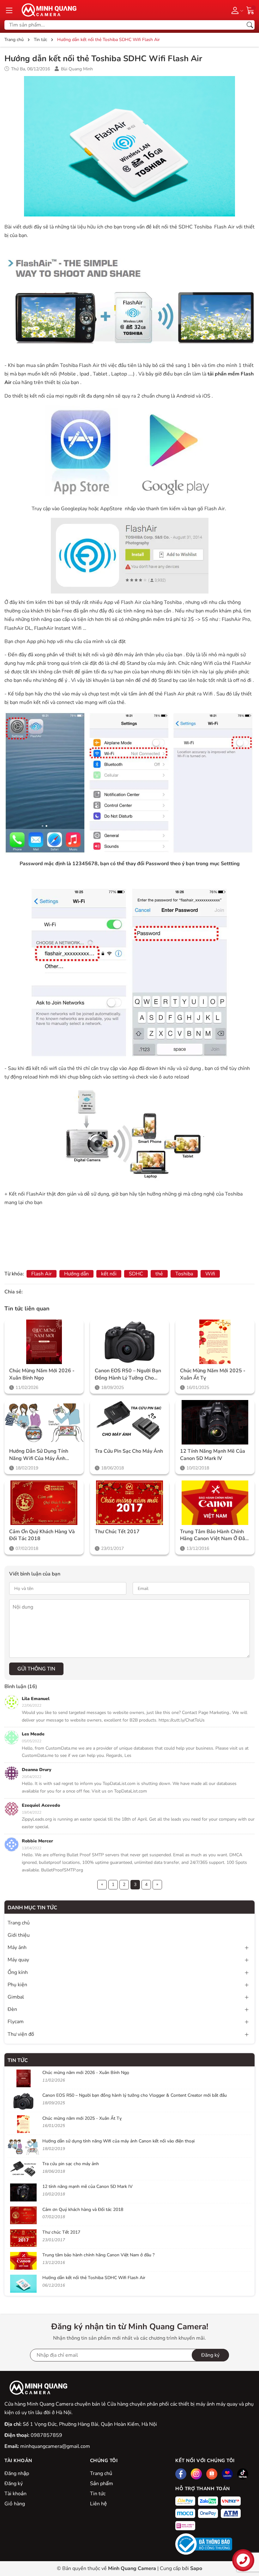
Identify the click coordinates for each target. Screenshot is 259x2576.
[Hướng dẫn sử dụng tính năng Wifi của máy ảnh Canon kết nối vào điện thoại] (44, 1422)
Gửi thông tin (36, 1669)
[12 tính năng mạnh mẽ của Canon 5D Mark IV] (215, 1422)
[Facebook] (181, 2474)
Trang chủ (19, 1923)
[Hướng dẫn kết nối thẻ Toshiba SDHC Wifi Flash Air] (23, 2284)
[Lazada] (227, 2474)
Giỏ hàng (15, 2504)
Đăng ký (210, 2355)
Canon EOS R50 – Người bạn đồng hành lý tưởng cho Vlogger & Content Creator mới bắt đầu (128, 1374)
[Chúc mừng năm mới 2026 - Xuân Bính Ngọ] (44, 1342)
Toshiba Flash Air (80, 365)
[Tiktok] (243, 2474)
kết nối (109, 1274)
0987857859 (46, 2435)
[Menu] (9, 10)
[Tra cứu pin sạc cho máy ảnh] (130, 1422)
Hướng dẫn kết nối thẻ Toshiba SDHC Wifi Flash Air (94, 2278)
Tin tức (98, 2494)
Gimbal (16, 1997)
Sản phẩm (102, 2484)
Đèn (12, 2009)
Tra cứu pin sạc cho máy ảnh (129, 1451)
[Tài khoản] (236, 10)
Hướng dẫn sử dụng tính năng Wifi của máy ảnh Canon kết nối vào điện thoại (39, 1455)
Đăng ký (14, 2484)
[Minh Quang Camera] (47, 10)
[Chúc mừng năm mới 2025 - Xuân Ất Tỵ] (215, 1342)
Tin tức (18, 2060)
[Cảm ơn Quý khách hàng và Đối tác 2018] (44, 1503)
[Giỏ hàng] (250, 10)
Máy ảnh (17, 1947)
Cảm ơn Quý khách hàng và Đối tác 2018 (42, 1535)
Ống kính (18, 1972)
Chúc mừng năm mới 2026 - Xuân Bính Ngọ (42, 1374)
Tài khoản (15, 2494)
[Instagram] (196, 2474)
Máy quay (18, 1960)
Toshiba (184, 1274)
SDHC (136, 1274)
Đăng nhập (17, 2473)
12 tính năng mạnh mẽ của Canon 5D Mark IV (213, 1455)
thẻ (159, 1274)
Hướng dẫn (76, 1274)
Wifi (210, 1274)
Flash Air (215, 509)
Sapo (196, 2568)
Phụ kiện (17, 1985)
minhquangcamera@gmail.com (55, 2446)
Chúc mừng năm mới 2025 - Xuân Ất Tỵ (213, 1374)
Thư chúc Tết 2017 (117, 1532)
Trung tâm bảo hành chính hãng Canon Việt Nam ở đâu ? (214, 1535)
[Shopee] (212, 2474)
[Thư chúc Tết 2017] (130, 1503)
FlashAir (36, 1194)
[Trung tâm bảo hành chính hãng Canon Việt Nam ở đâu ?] (215, 1503)
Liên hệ (98, 2504)
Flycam (16, 2022)
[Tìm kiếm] (250, 25)
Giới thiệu (19, 1935)
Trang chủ (101, 2473)
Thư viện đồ (21, 2034)
